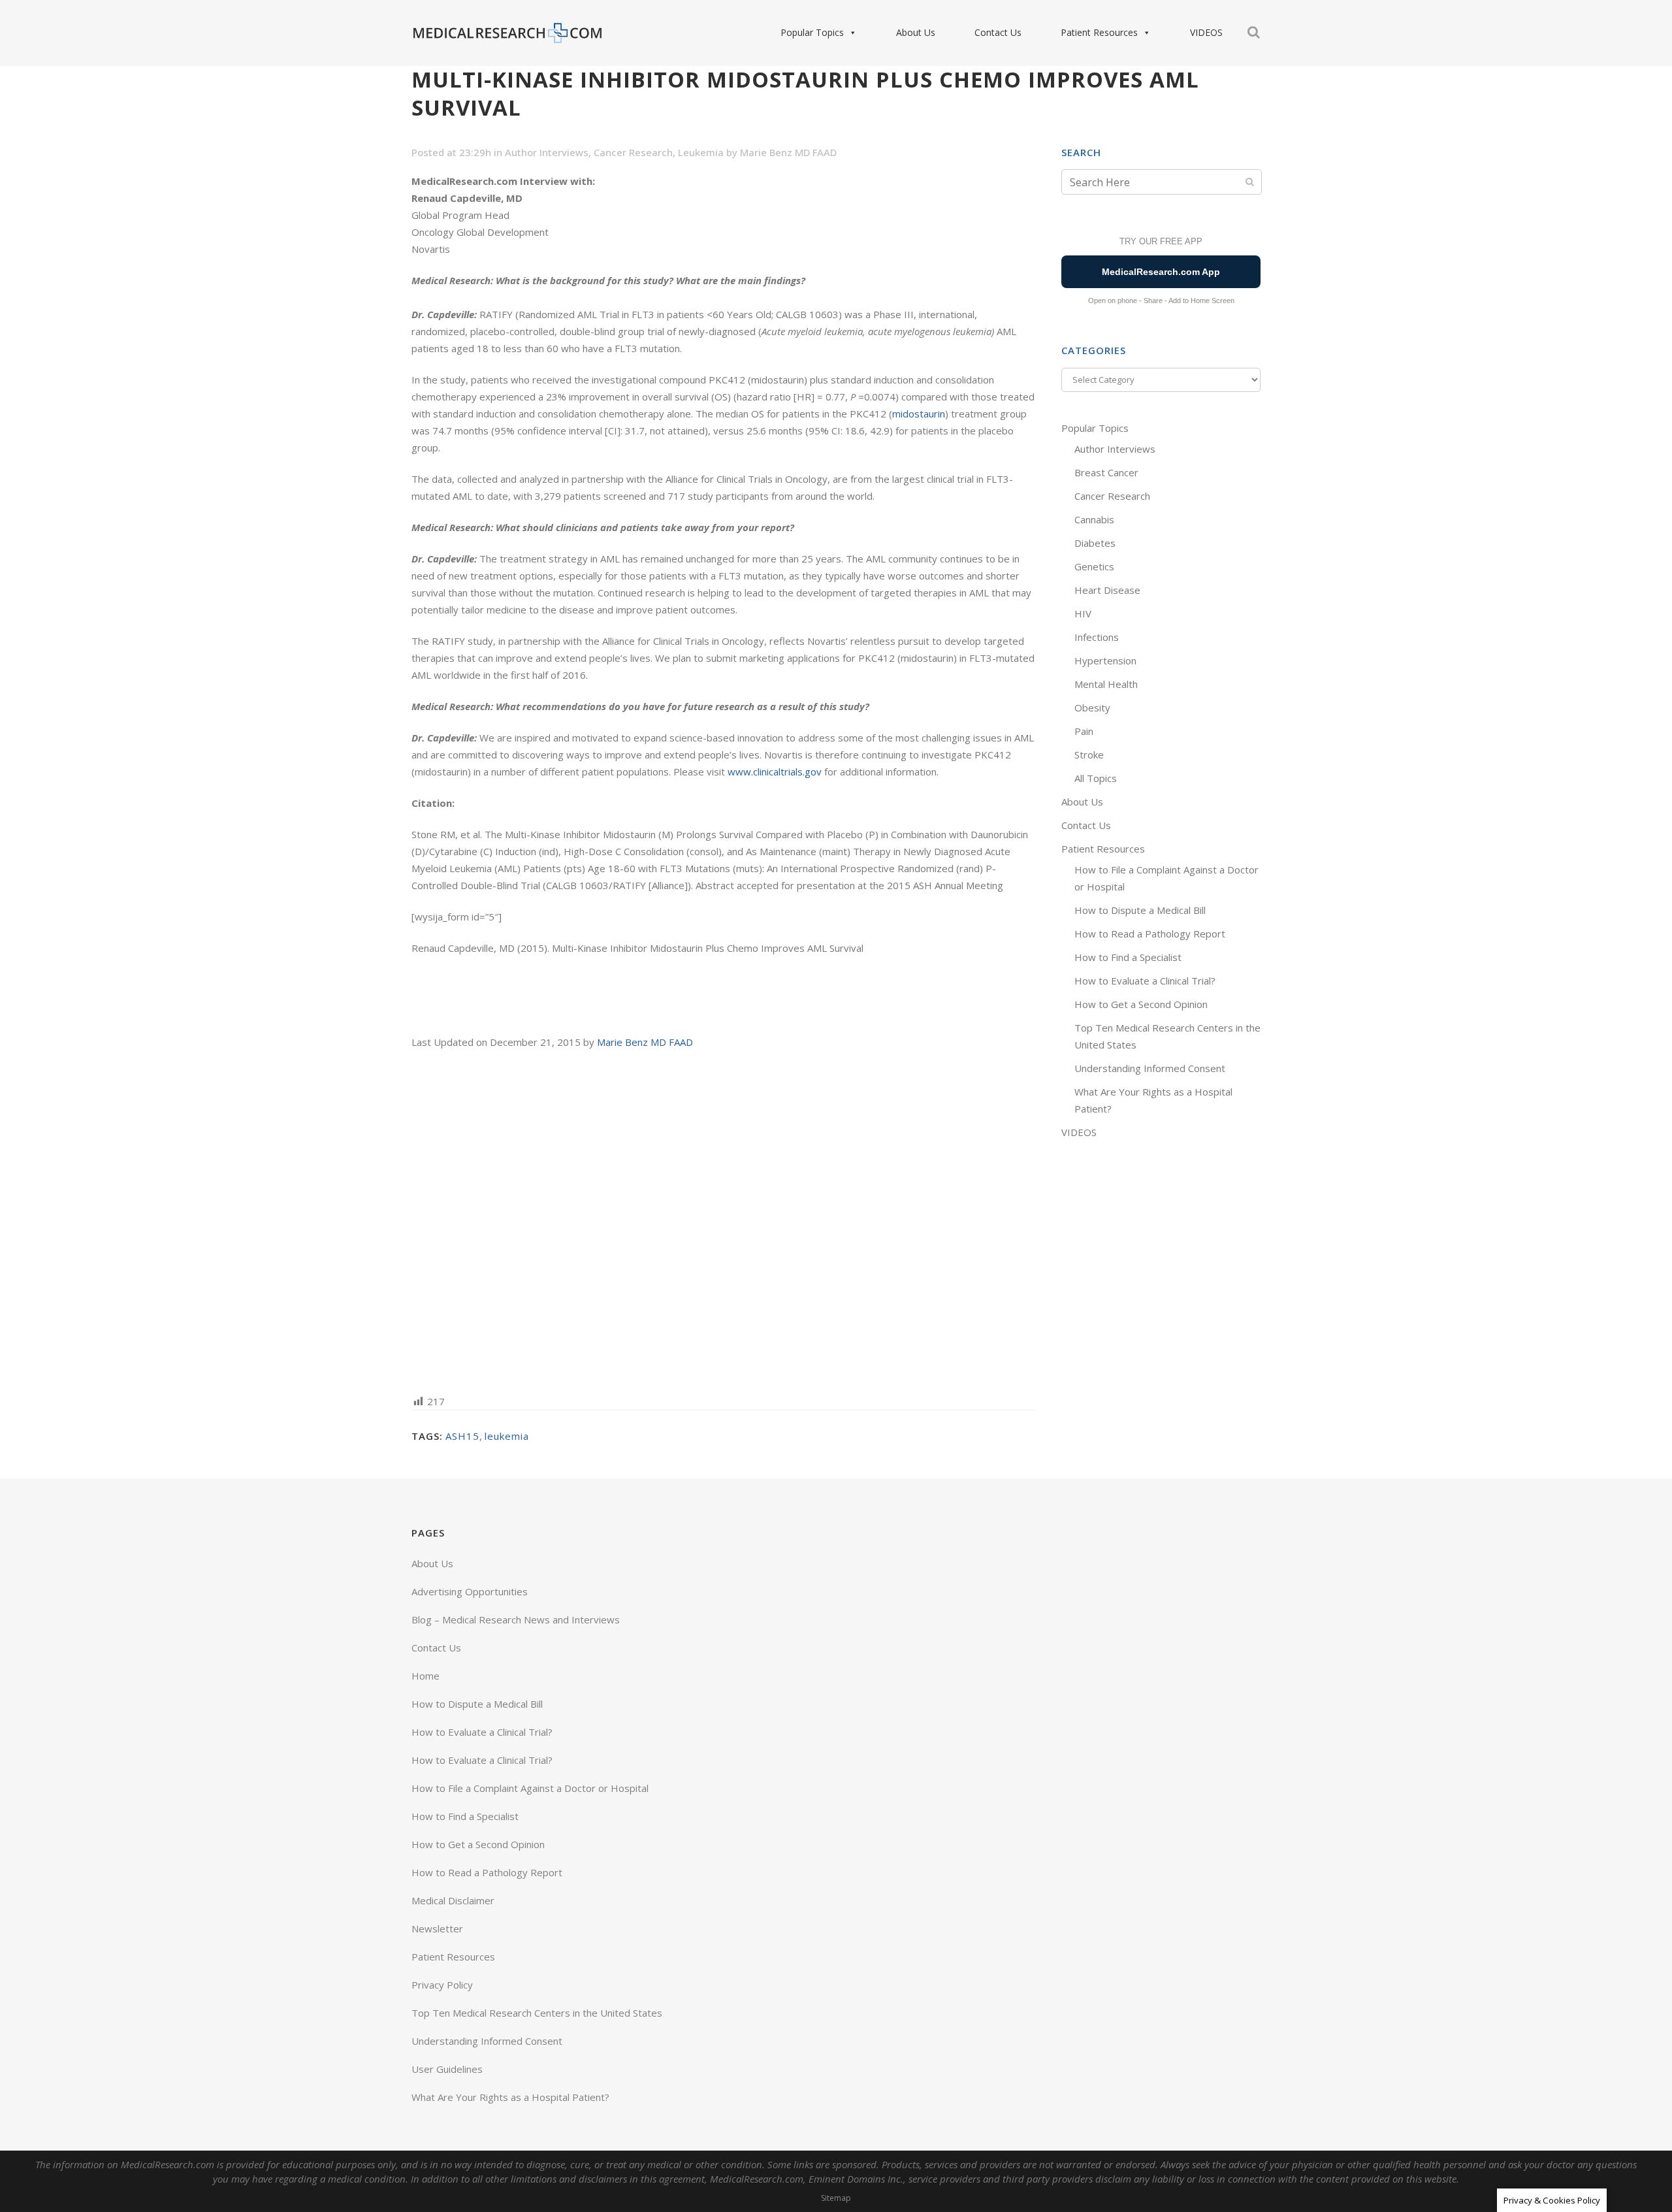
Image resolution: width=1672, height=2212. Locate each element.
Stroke (1089, 755)
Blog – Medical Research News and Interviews (516, 1619)
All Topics (1096, 778)
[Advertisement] (723, 1221)
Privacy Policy (442, 1985)
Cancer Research (633, 152)
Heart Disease (1107, 590)
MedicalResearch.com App (1161, 272)
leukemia (507, 1436)
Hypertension (1105, 660)
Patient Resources (1099, 32)
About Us (916, 32)
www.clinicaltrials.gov (775, 772)
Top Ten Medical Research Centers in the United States (537, 2013)
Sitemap (836, 2198)
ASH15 (462, 1436)
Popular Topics (812, 32)
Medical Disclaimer (453, 1900)
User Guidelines (447, 2069)
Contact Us (998, 32)
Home (426, 1676)
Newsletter (437, 1928)
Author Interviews (547, 152)
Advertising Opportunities (470, 1591)
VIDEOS (1206, 32)
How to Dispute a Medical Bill (1140, 910)
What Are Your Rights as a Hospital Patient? (510, 2097)
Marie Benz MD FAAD (788, 152)
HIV (1083, 613)
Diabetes (1095, 543)
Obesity (1092, 708)
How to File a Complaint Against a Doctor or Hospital (530, 1788)
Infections (1097, 637)
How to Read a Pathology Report (1150, 934)
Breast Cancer (1106, 472)
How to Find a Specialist (1128, 957)
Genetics (1094, 566)
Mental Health (1106, 684)
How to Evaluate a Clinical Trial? (1145, 981)
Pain (1084, 731)
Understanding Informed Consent (1150, 1068)
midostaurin (919, 414)
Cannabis (1094, 519)
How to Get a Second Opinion (1141, 1004)
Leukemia (701, 152)
